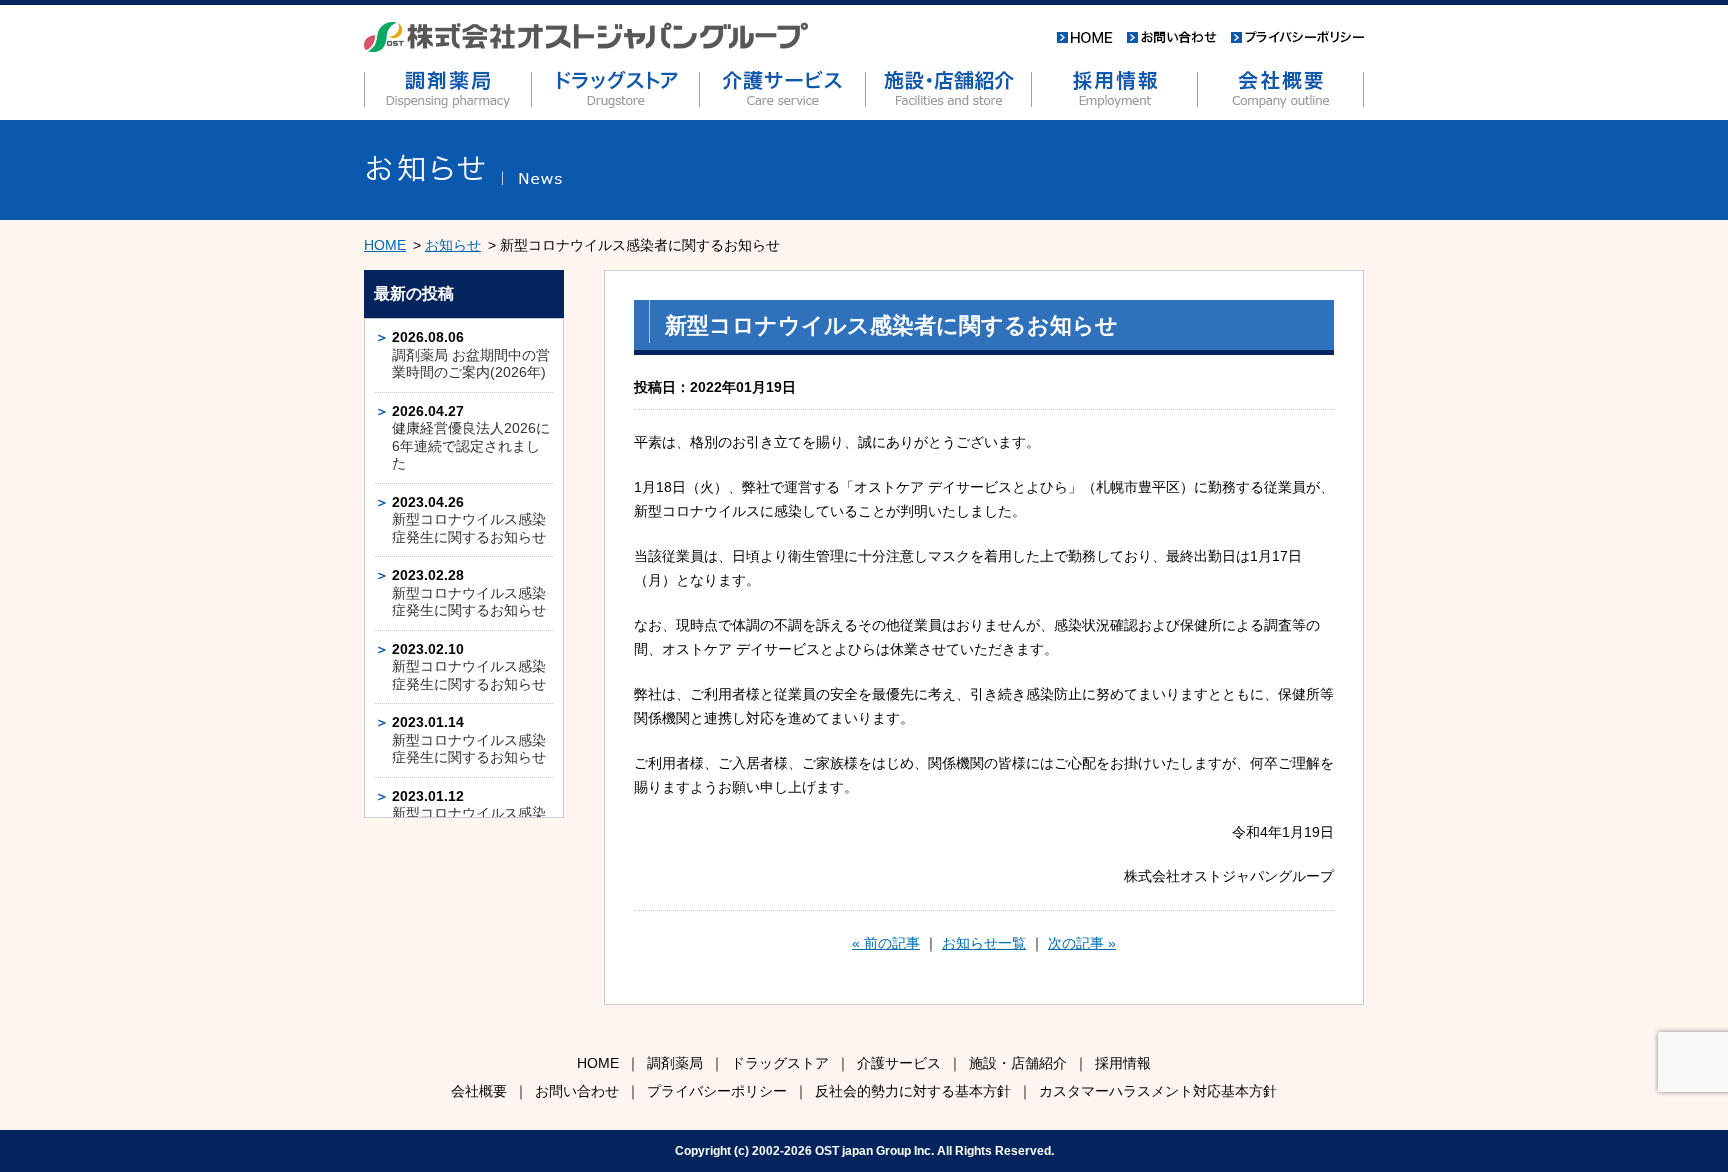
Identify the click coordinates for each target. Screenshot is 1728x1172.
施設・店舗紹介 (1018, 1063)
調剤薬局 (675, 1063)
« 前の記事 (886, 943)
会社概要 (479, 1091)
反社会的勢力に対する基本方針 (913, 1091)
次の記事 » (1082, 943)
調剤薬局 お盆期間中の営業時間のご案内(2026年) (471, 364)
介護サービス (899, 1063)
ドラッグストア (780, 1063)
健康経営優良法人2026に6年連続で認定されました (471, 445)
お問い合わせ (577, 1091)
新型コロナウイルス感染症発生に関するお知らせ (469, 528)
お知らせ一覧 (984, 943)
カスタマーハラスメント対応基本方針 (1158, 1091)
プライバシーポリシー (717, 1091)
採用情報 (1123, 1063)
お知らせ (453, 245)
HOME (385, 245)
